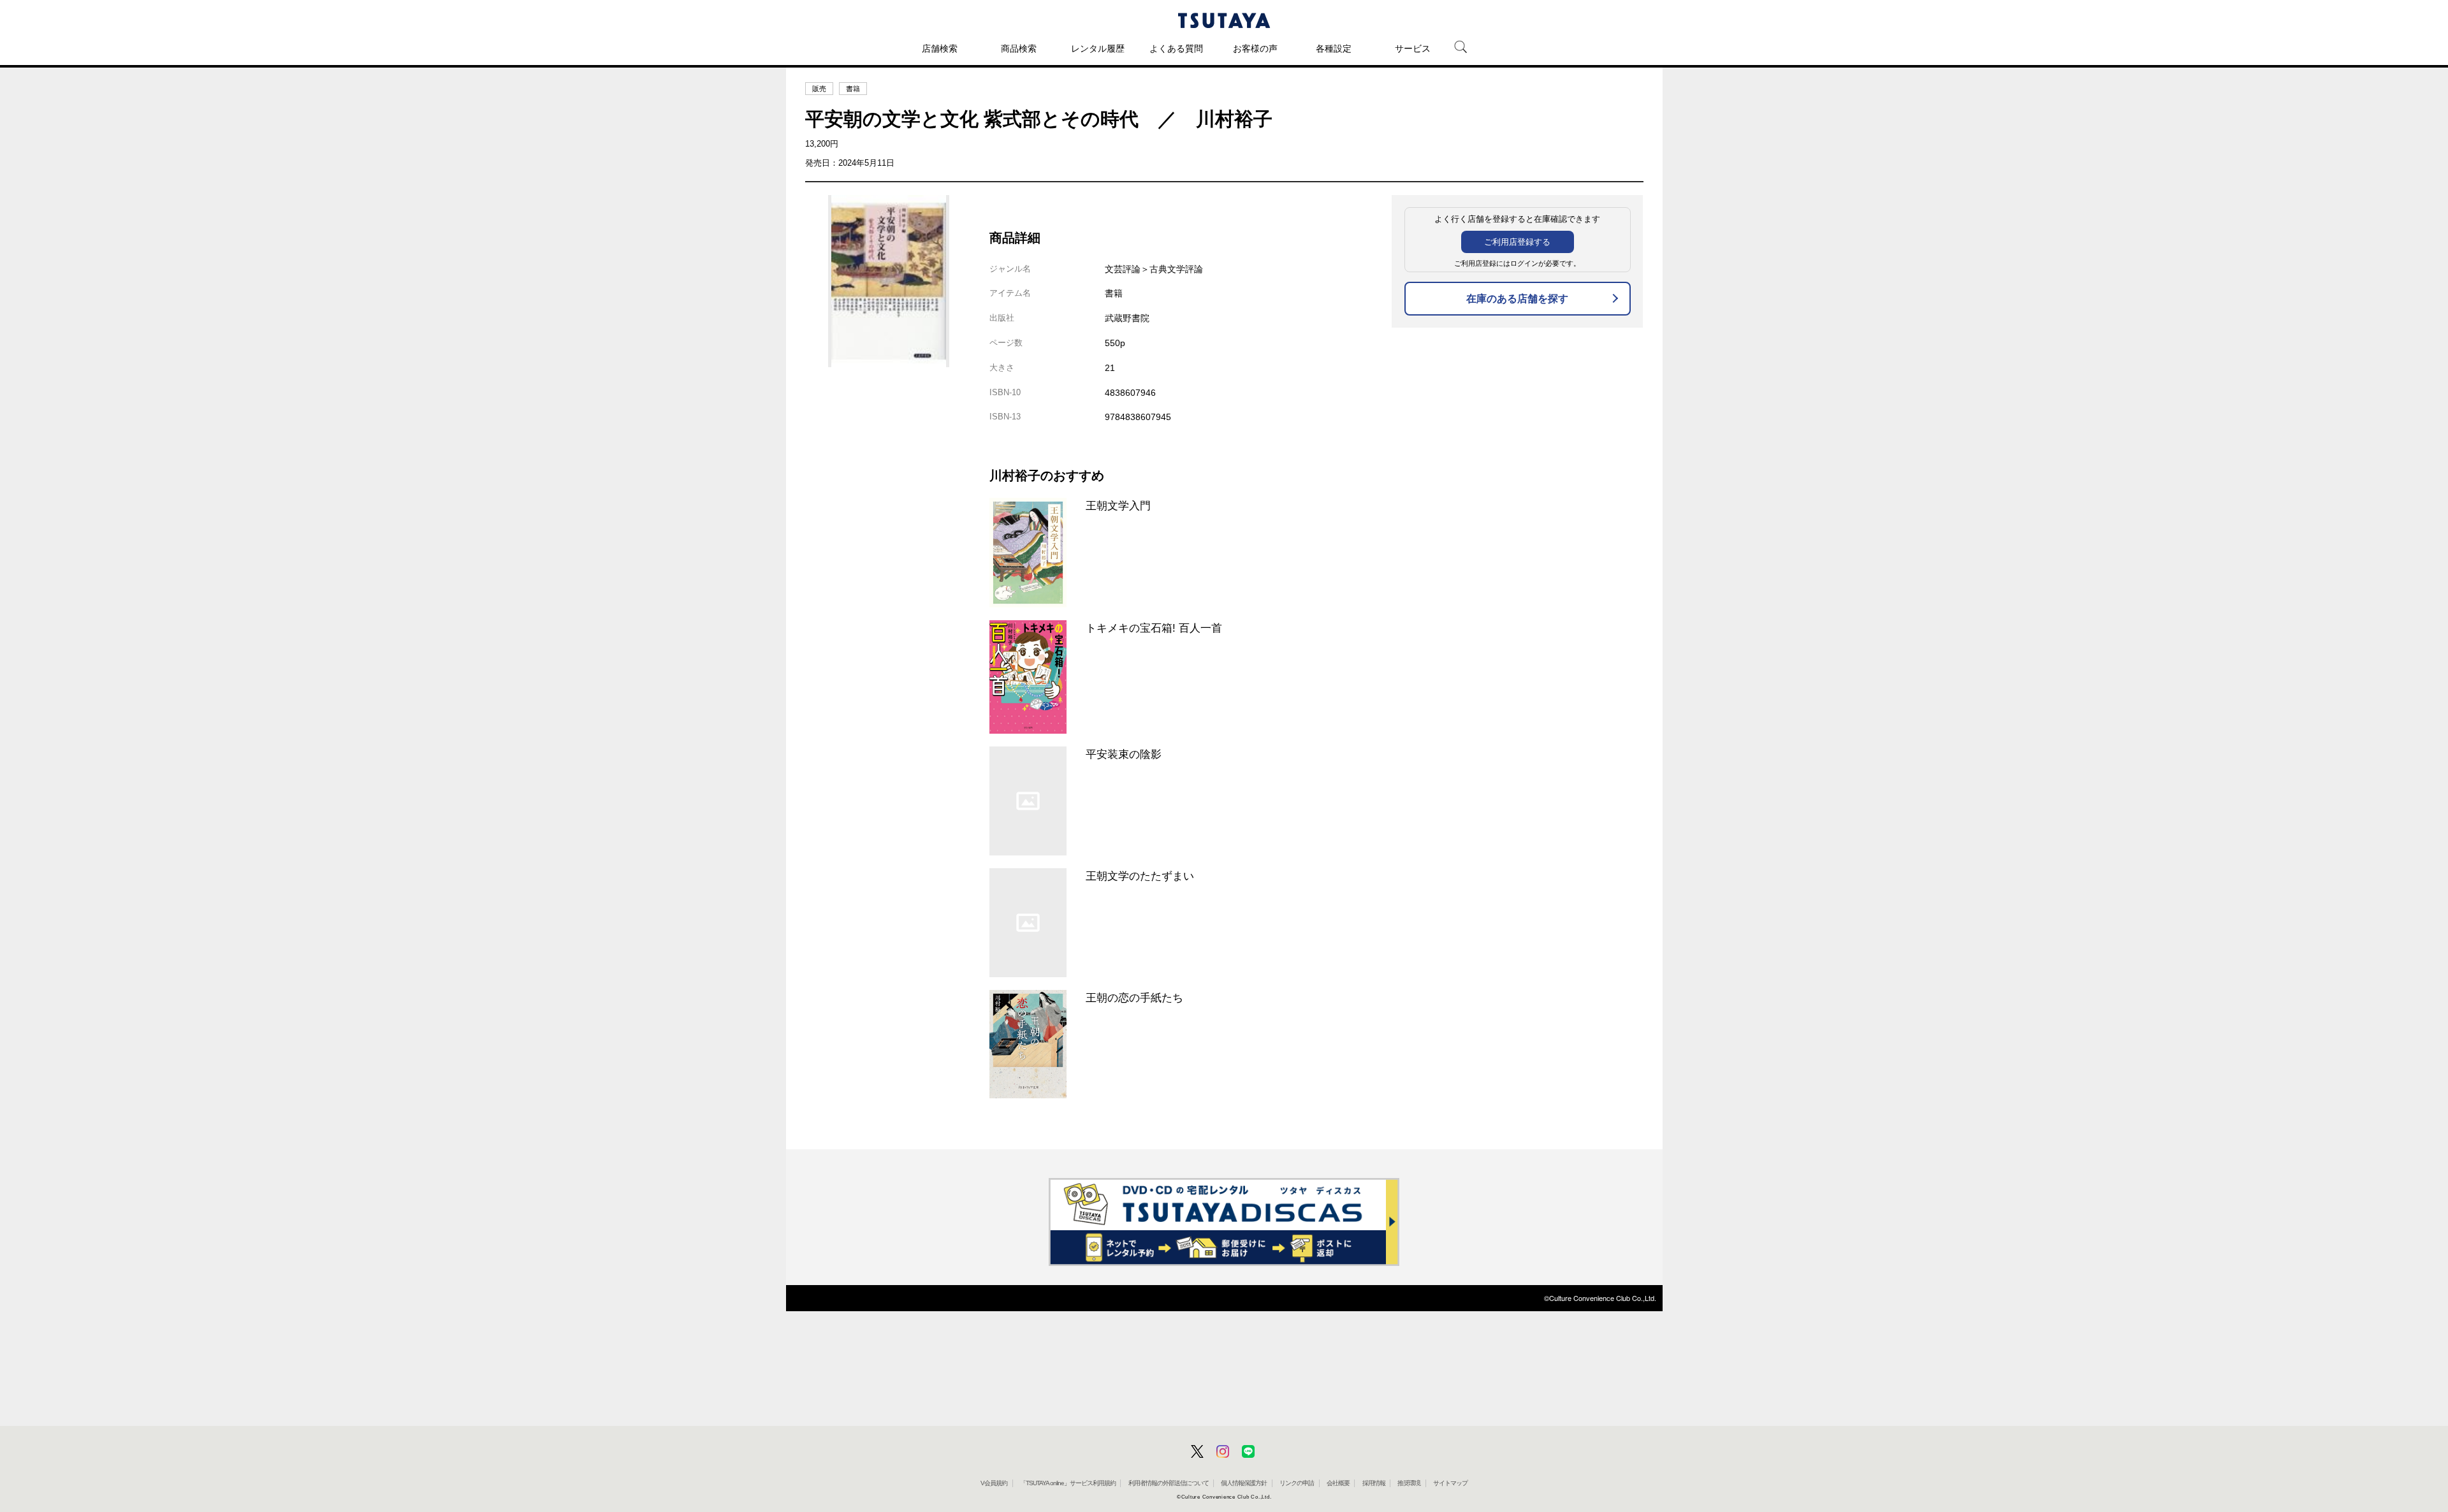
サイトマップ (1450, 1483)
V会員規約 (994, 1483)
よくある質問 (1176, 48)
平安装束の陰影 (1124, 754)
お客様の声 (1255, 48)
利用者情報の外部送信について (1169, 1483)
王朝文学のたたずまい (1140, 876)
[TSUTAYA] (1224, 20)
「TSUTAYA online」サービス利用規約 (1068, 1483)
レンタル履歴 (1098, 48)
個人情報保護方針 (1244, 1483)
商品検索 (1019, 48)
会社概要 (1338, 1483)
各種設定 (1334, 48)
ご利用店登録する (1517, 242)
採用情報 (1374, 1483)
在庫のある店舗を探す (1517, 299)
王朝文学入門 (1118, 505)
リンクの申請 (1297, 1483)
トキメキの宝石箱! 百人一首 (1154, 628)
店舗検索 (940, 48)
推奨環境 (1409, 1483)
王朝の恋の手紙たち (1134, 998)
